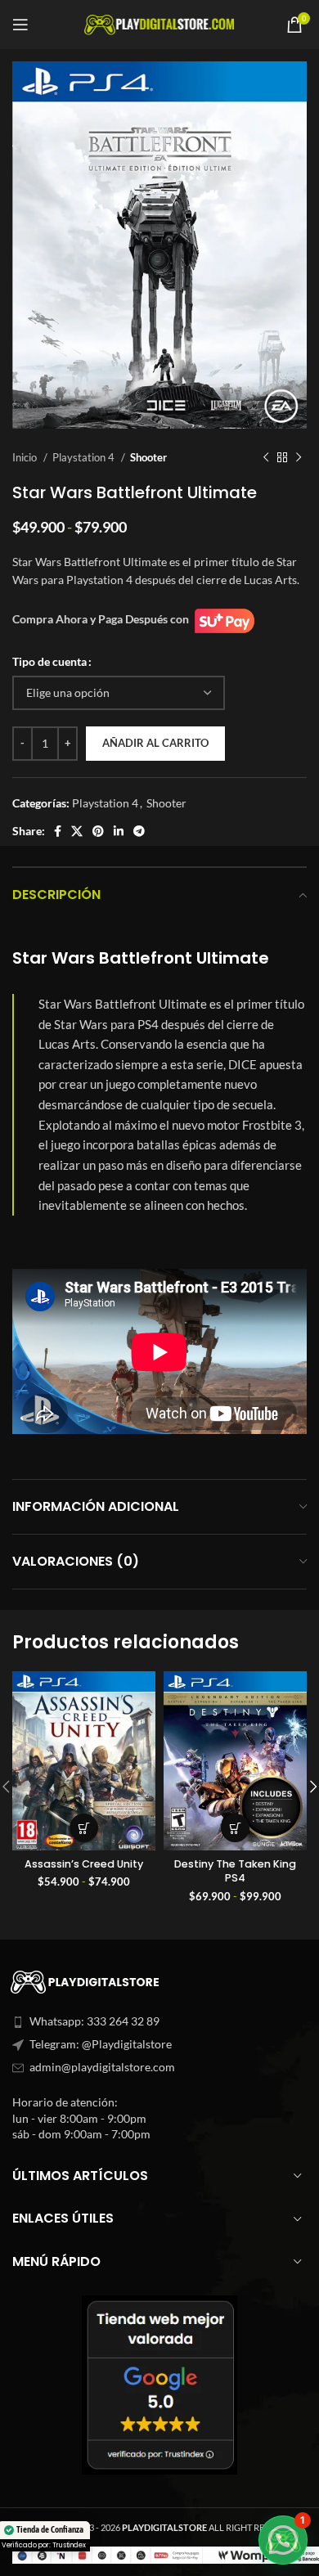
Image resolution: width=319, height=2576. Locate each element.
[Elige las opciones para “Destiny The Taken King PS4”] (235, 1828)
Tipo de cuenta (49, 661)
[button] (283, 2540)
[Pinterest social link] (98, 831)
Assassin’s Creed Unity (84, 1864)
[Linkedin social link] (119, 831)
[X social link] (77, 831)
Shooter (148, 457)
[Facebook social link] (58, 831)
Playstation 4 (85, 457)
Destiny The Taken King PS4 (235, 1871)
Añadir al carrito (155, 743)
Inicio (26, 457)
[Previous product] (266, 457)
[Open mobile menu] (20, 25)
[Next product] (299, 457)
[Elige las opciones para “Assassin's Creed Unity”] (84, 1828)
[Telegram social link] (139, 831)
